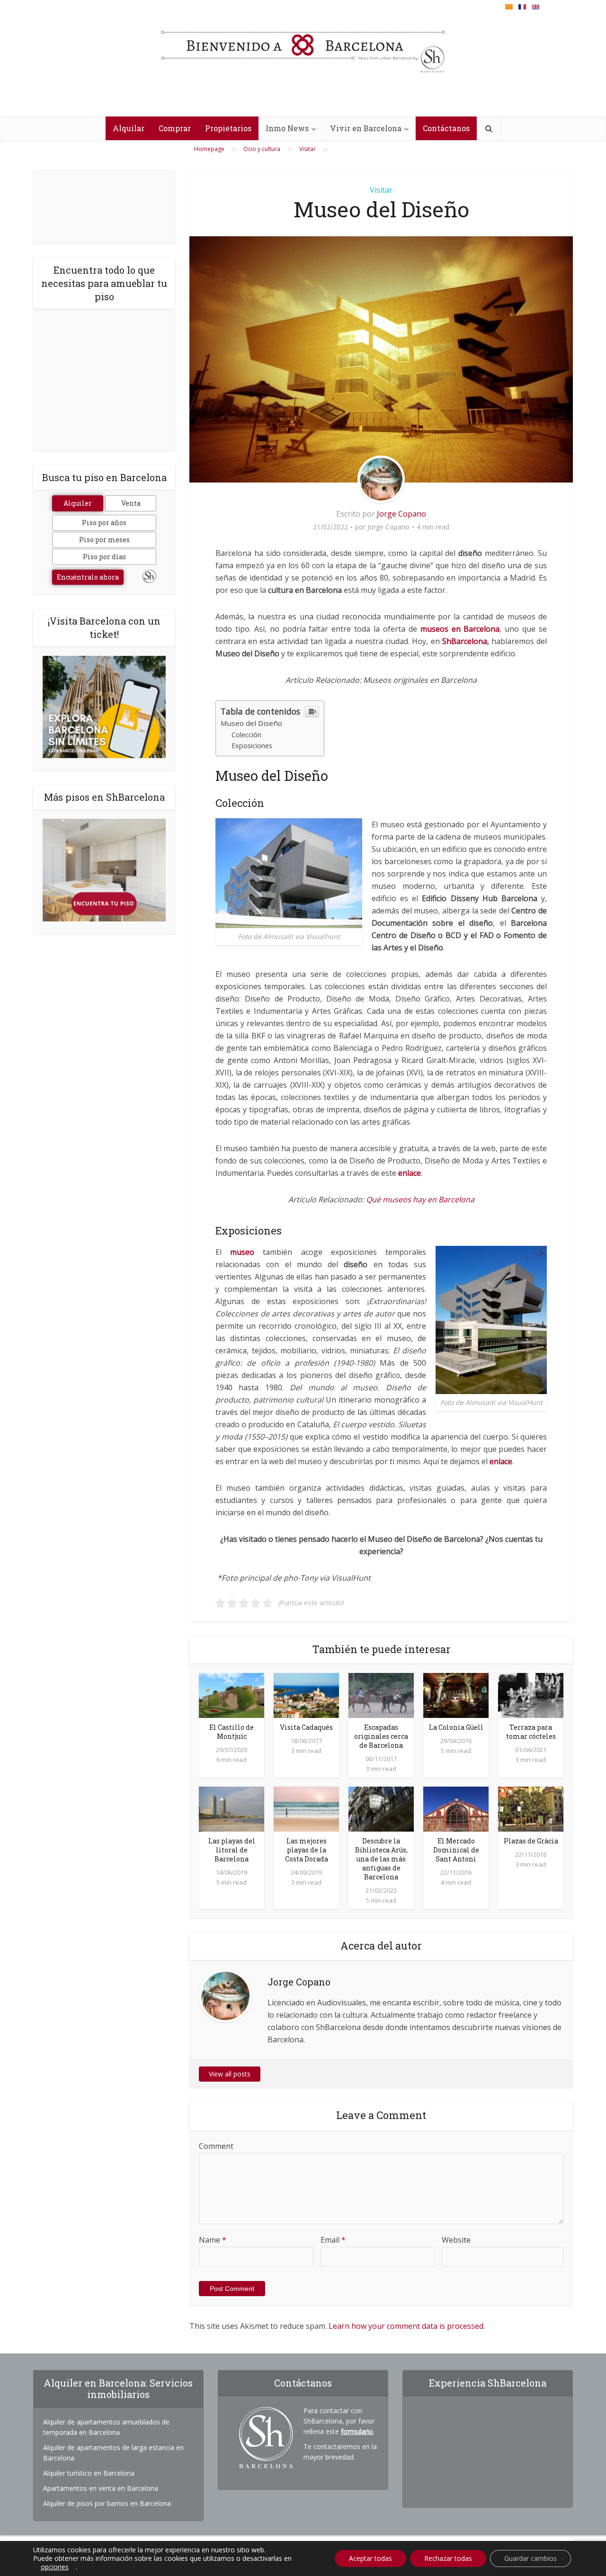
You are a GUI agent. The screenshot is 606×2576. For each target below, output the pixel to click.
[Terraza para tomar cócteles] (531, 1695)
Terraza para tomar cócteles (531, 1732)
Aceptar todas (370, 2558)
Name (213, 2240)
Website (456, 2240)
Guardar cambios (530, 2558)
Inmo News (287, 128)
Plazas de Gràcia (531, 1841)
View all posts (230, 2074)
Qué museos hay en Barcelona (420, 1199)
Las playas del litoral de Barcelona (232, 1850)
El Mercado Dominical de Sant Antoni (456, 1850)
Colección (246, 735)
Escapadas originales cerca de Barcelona (381, 1736)
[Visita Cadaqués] (306, 1695)
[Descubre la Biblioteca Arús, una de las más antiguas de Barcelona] (381, 1808)
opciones (55, 2567)
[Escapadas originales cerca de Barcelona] (381, 1695)
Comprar (175, 128)
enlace (501, 1461)
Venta (131, 503)
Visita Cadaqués (306, 1727)
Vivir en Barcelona (366, 128)
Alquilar (129, 128)
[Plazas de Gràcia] (531, 1808)
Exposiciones (252, 746)
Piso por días (104, 557)
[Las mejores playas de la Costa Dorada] (306, 1808)
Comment (216, 2146)
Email (333, 2240)
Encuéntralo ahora (88, 577)
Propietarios (228, 128)
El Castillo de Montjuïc (232, 1732)
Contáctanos (446, 128)
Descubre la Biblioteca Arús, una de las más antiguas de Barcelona (381, 1859)
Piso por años (104, 523)
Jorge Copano (401, 514)
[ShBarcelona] (303, 47)
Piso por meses (104, 540)
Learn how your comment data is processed (406, 2326)
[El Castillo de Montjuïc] (232, 1695)
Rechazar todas (448, 2558)
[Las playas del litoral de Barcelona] (232, 1808)
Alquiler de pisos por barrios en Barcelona (107, 2503)
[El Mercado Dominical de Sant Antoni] (456, 1808)
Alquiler (78, 503)
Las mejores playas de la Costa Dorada (307, 1850)
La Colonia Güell (456, 1727)
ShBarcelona (465, 641)
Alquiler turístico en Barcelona (89, 2473)
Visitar (381, 190)
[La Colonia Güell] (456, 1695)
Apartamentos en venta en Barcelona (101, 2488)
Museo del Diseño (251, 723)
